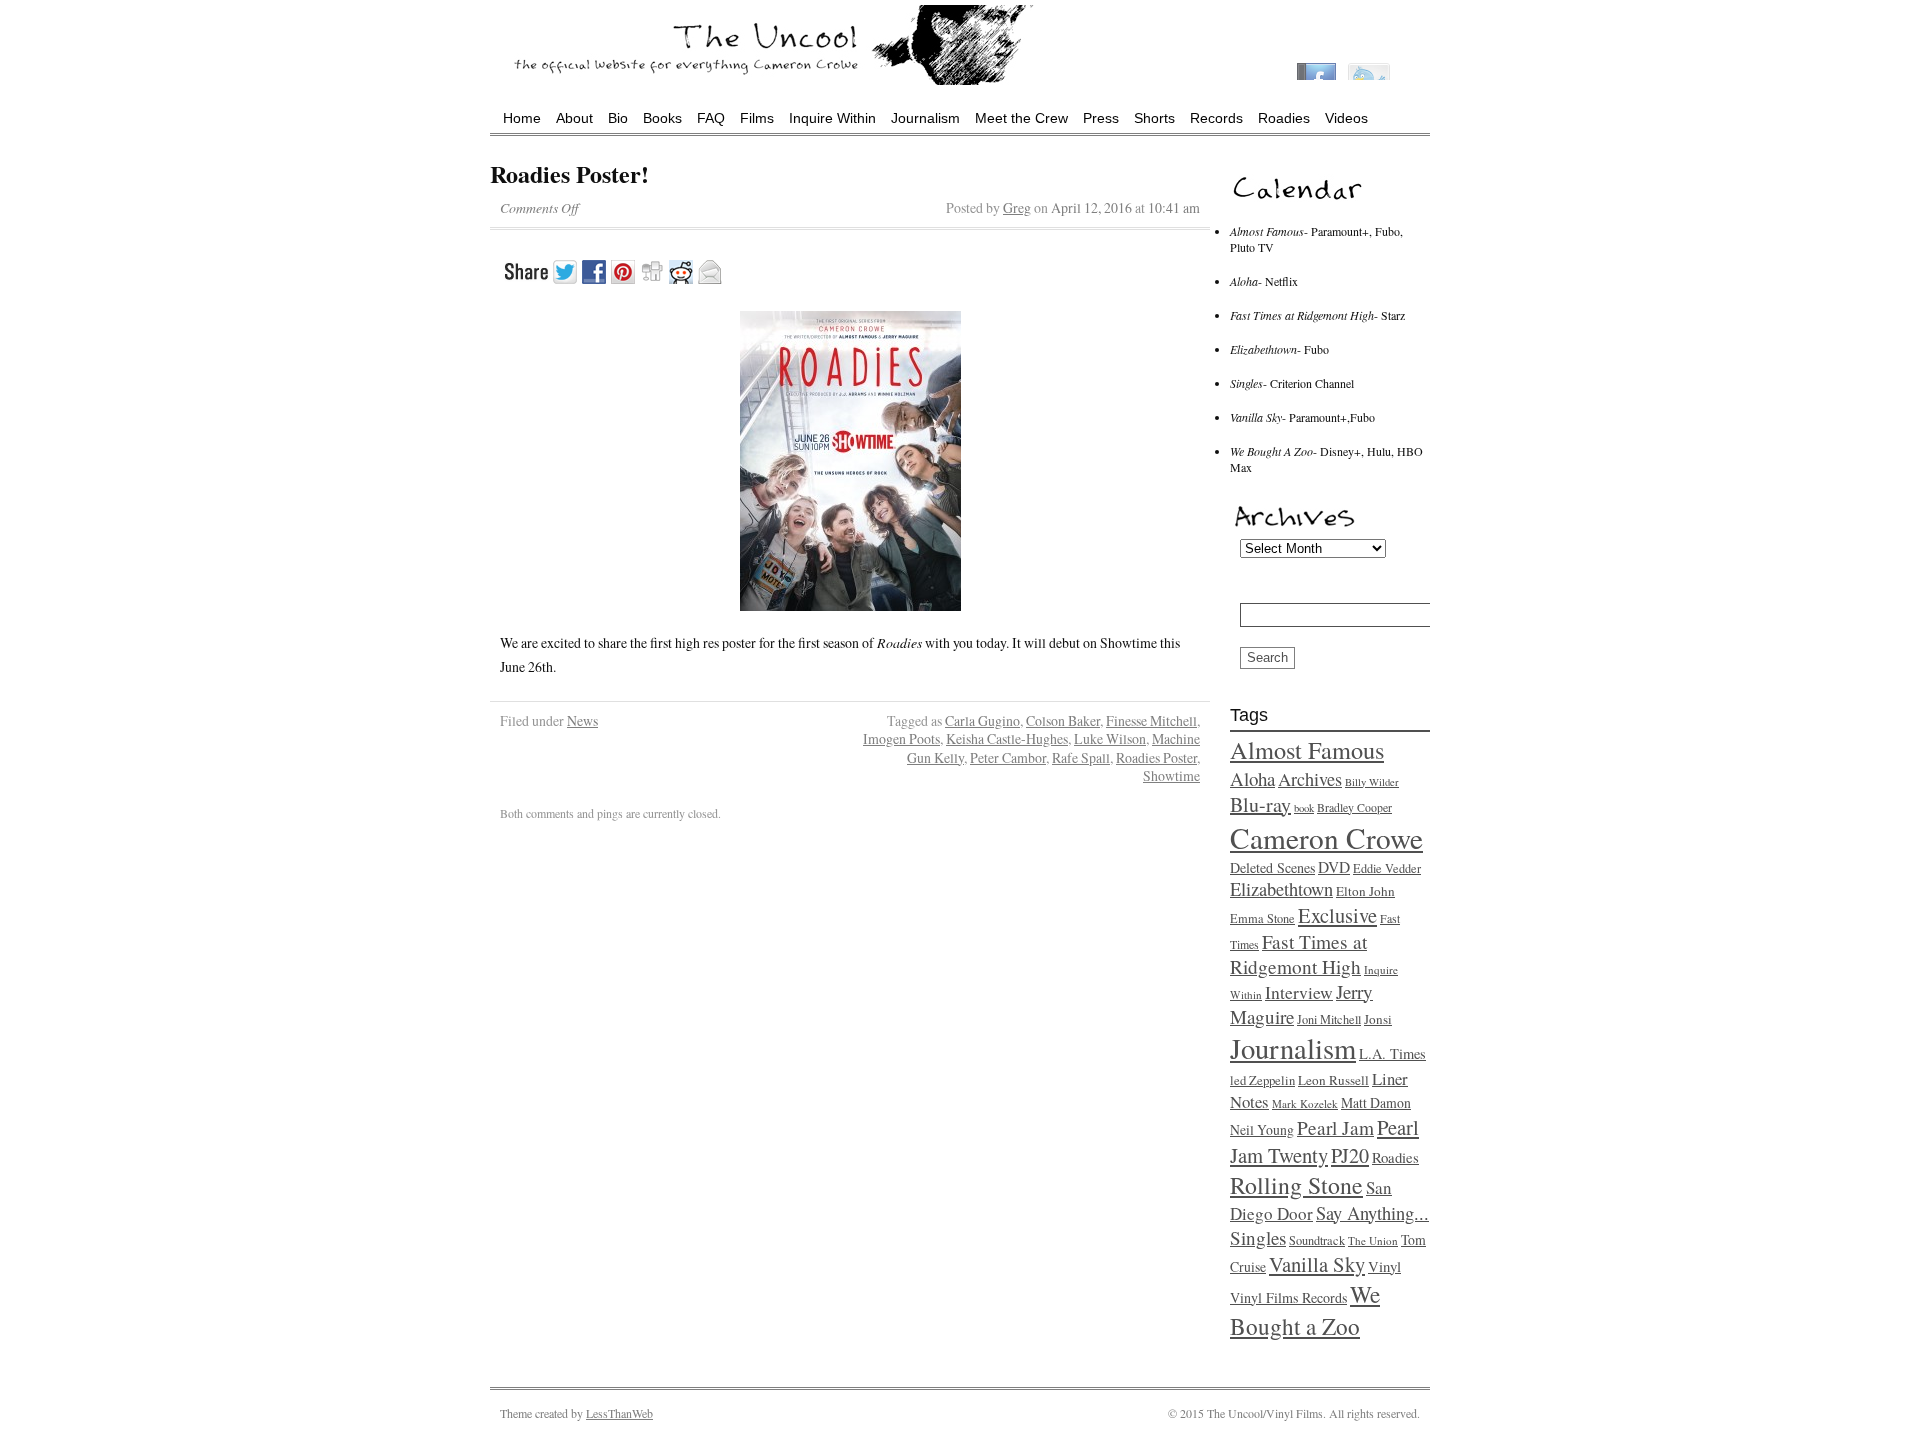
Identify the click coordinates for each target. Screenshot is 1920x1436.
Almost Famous (1307, 749)
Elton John (1365, 891)
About (574, 118)
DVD (1334, 867)
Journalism (925, 118)
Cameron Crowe (1326, 837)
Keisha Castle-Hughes (1007, 738)
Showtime (1171, 775)
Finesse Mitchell (1151, 720)
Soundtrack (1317, 1240)
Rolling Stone (1296, 1185)
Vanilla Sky (1317, 1264)
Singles (1258, 1237)
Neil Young (1262, 1129)
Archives (1310, 779)
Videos (1346, 118)
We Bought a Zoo (1305, 1310)
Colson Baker (1063, 720)
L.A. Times (1392, 1053)
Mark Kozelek (1305, 1103)
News (582, 720)
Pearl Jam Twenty (1324, 1141)
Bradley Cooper (1354, 807)
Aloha (1252, 778)
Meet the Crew (1021, 118)
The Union (1373, 1240)
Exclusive (1337, 915)
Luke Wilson (1110, 738)
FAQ (711, 118)
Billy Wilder (1372, 782)
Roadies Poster (1156, 757)
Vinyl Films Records (1288, 1297)
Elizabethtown (1281, 889)
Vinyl (1384, 1266)
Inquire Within (832, 118)
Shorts (1154, 118)
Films (757, 118)
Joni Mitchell (1329, 1019)
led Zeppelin (1262, 1080)
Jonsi (1378, 1019)
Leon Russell (1333, 1080)
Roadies (1284, 118)
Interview (1299, 992)
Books (662, 118)
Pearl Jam (1335, 1127)
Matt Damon (1376, 1102)
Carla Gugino (982, 720)
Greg (1017, 207)
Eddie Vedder (1387, 868)
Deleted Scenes (1272, 867)
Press (1101, 118)
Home (522, 118)
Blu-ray (1260, 804)
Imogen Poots (901, 738)
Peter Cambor (1008, 757)
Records (1216, 118)
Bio (618, 118)
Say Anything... (1372, 1213)
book (1304, 808)
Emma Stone (1262, 918)
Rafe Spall (1081, 757)
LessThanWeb (619, 1413)
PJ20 (1350, 1155)
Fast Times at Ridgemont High (1298, 954)
